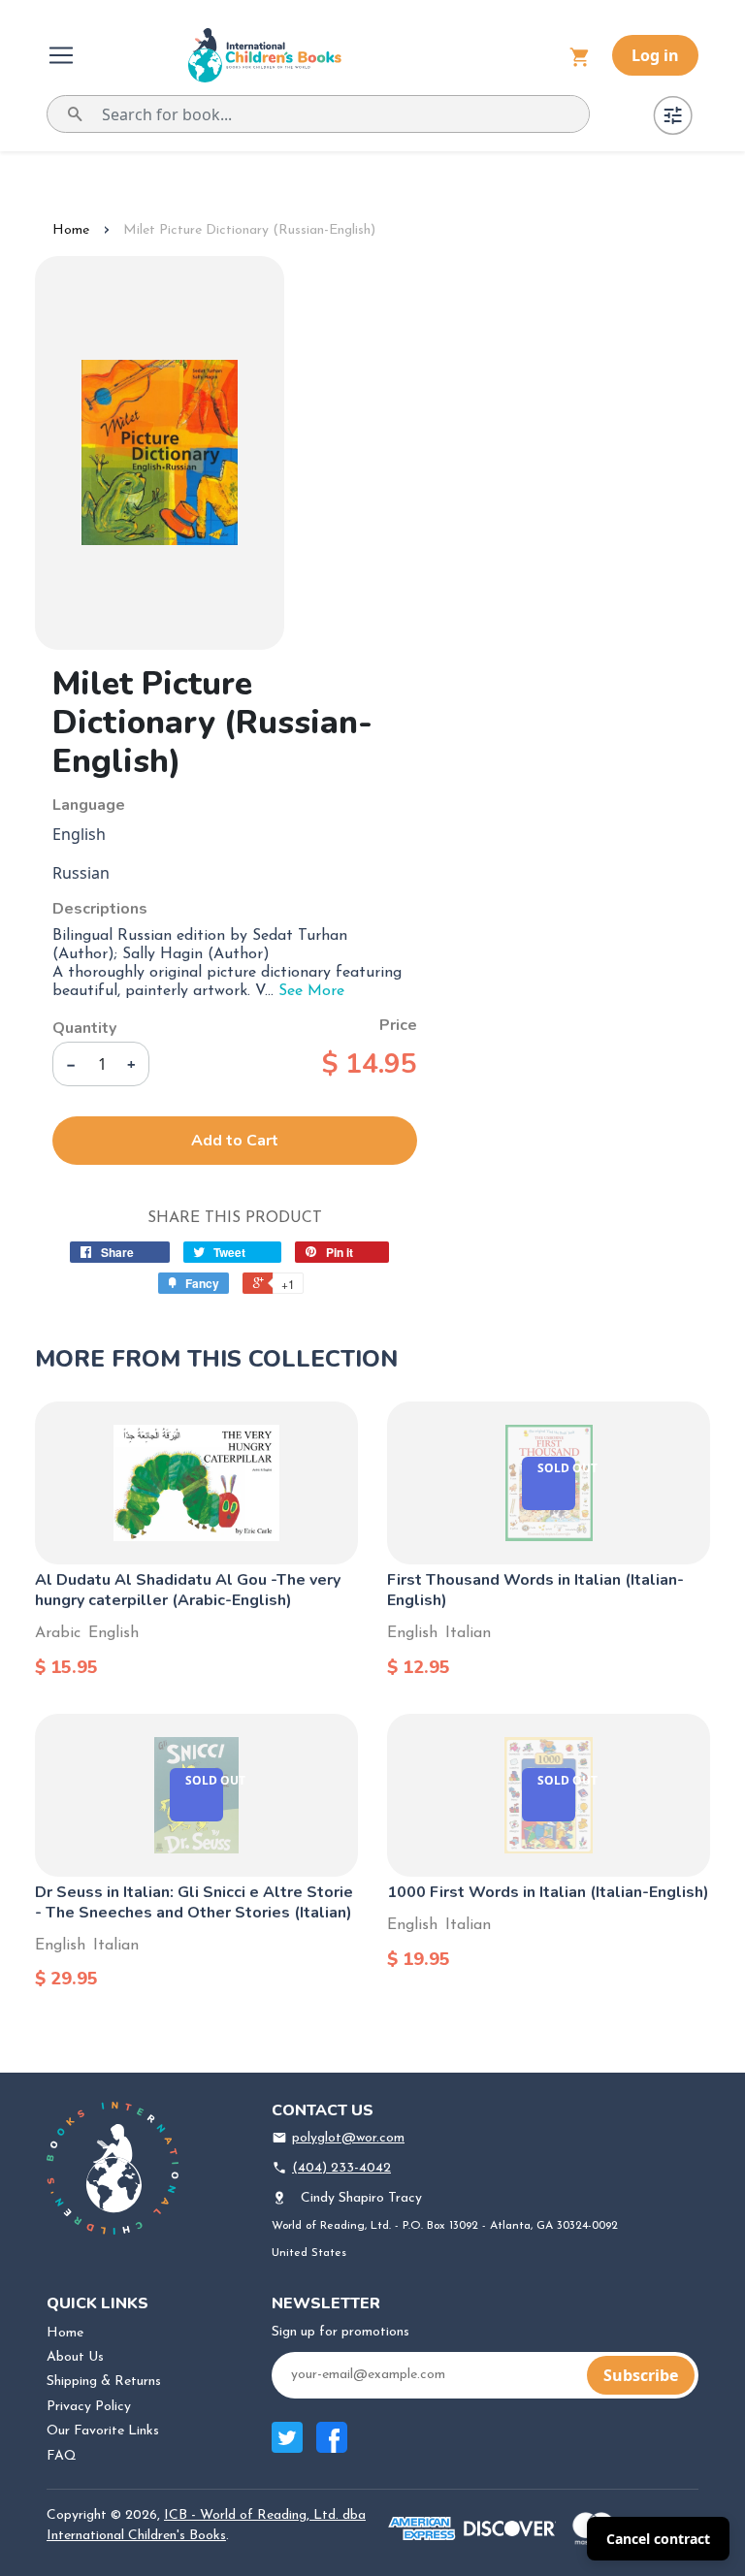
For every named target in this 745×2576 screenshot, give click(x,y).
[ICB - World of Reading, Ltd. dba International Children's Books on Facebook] (332, 2447)
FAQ (62, 2456)
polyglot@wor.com (348, 2138)
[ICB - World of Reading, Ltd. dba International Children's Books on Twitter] (287, 2447)
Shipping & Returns (104, 2382)
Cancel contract (658, 2539)
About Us (75, 2357)
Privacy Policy (89, 2407)
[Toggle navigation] (63, 55)
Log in (655, 55)
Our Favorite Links (103, 2431)
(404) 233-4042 (341, 2168)
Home (71, 230)
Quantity (84, 1028)
